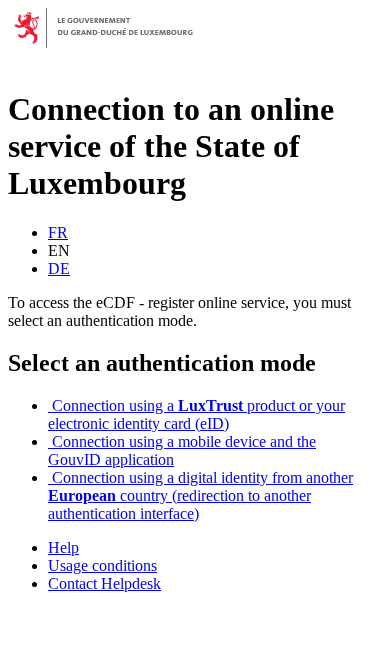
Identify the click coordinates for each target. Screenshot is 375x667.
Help (63, 547)
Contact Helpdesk (104, 583)
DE (59, 268)
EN (59, 250)
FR (58, 232)
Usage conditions (102, 565)
